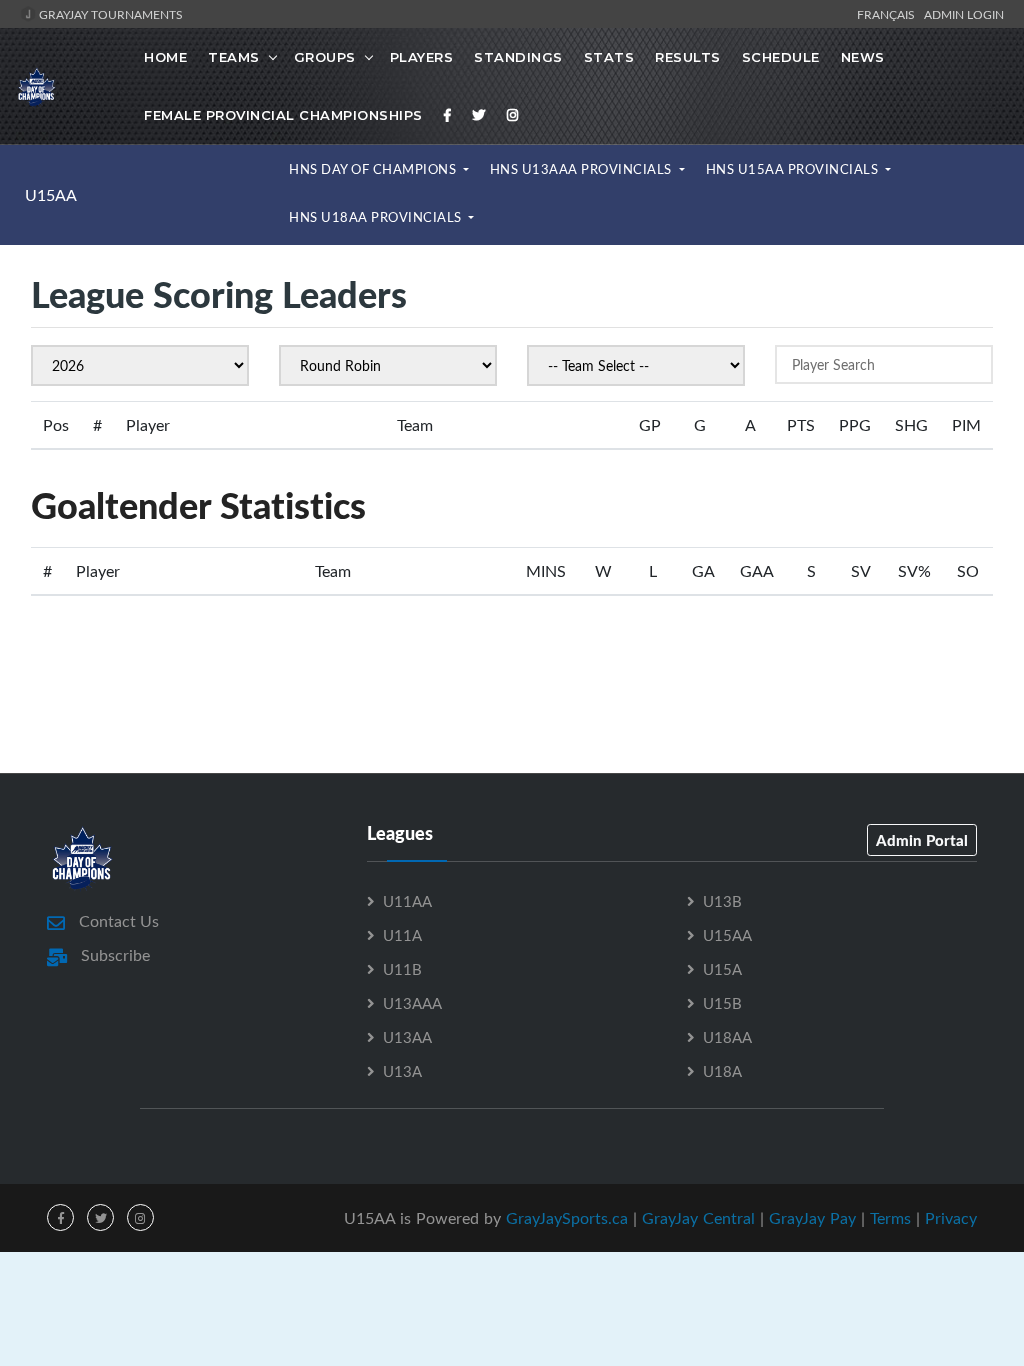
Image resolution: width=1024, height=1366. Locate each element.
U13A (402, 1071)
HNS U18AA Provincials (377, 217)
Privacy (951, 1218)
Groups (325, 57)
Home (165, 57)
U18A (722, 1071)
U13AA (407, 1037)
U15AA (51, 195)
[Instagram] (513, 115)
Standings (518, 57)
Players (422, 57)
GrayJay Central (698, 1218)
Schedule (781, 57)
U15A (722, 969)
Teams (234, 57)
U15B (722, 1003)
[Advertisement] (512, 683)
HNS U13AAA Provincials (583, 169)
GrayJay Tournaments (109, 14)
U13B (722, 901)
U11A (402, 935)
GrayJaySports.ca (567, 1218)
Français (889, 14)
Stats (609, 57)
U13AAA (412, 1003)
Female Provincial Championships (283, 115)
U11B (402, 969)
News (863, 57)
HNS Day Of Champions (374, 169)
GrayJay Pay (812, 1218)
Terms (890, 1218)
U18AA (727, 1037)
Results (688, 57)
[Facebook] (448, 115)
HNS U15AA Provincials (794, 169)
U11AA (407, 901)
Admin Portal (922, 840)
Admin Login (964, 14)
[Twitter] (479, 115)
